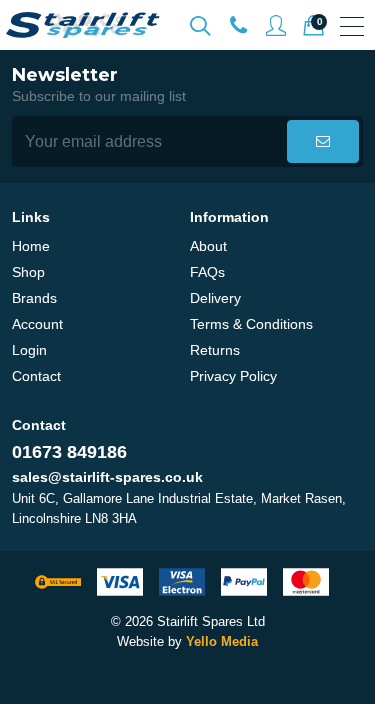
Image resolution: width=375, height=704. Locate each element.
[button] (323, 141)
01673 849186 (69, 452)
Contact (36, 376)
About (208, 246)
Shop (28, 272)
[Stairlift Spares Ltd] (83, 25)
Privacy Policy (233, 376)
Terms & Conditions (251, 324)
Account (37, 324)
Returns (215, 350)
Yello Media (222, 641)
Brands (34, 298)
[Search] (200, 26)
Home (31, 246)
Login (29, 350)
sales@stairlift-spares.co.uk (107, 477)
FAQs (207, 272)
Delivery (215, 298)
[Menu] (352, 26)
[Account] (238, 26)
